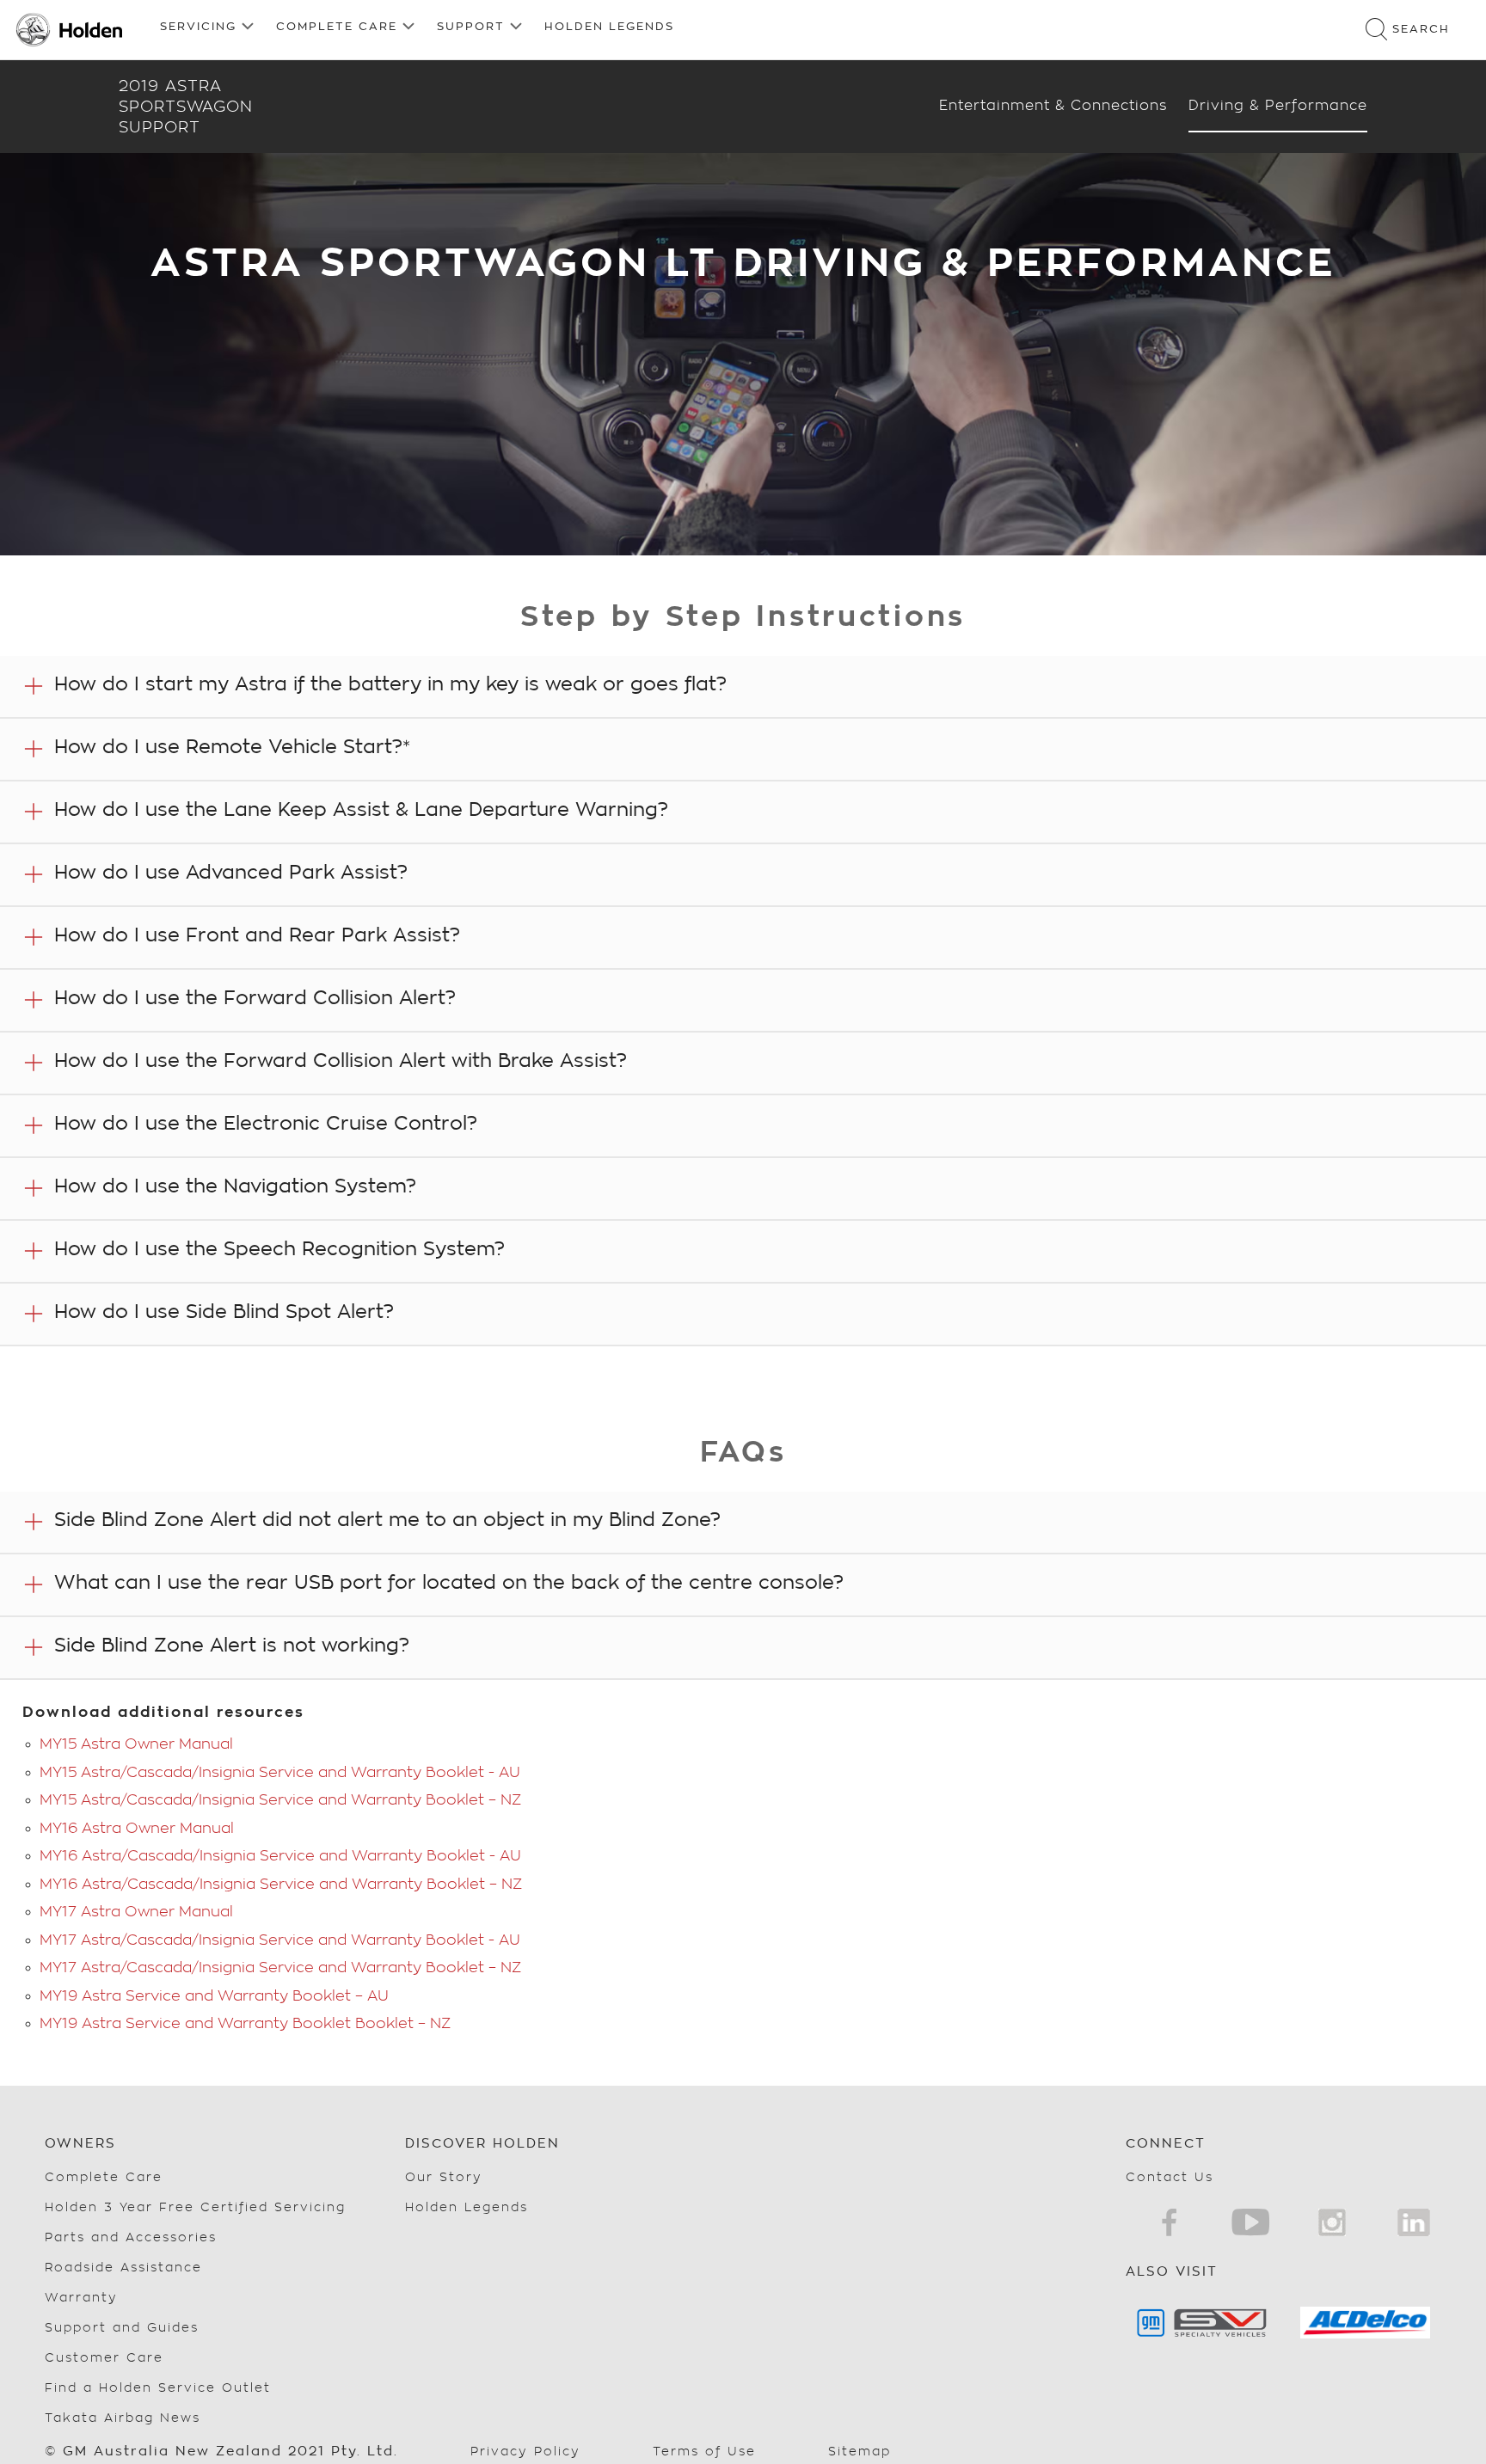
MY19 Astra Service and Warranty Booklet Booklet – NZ (245, 2023)
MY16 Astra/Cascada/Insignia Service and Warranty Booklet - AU (280, 1856)
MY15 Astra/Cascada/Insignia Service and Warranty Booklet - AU (280, 1772)
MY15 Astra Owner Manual (136, 1744)
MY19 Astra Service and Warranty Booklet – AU (214, 1996)
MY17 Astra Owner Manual (136, 1912)
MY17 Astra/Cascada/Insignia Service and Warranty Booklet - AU (280, 1940)
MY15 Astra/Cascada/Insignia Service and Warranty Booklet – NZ (280, 1800)
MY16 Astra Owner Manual (137, 1828)
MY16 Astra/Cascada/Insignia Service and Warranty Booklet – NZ (281, 1884)
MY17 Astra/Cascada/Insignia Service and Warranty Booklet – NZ (280, 1968)
